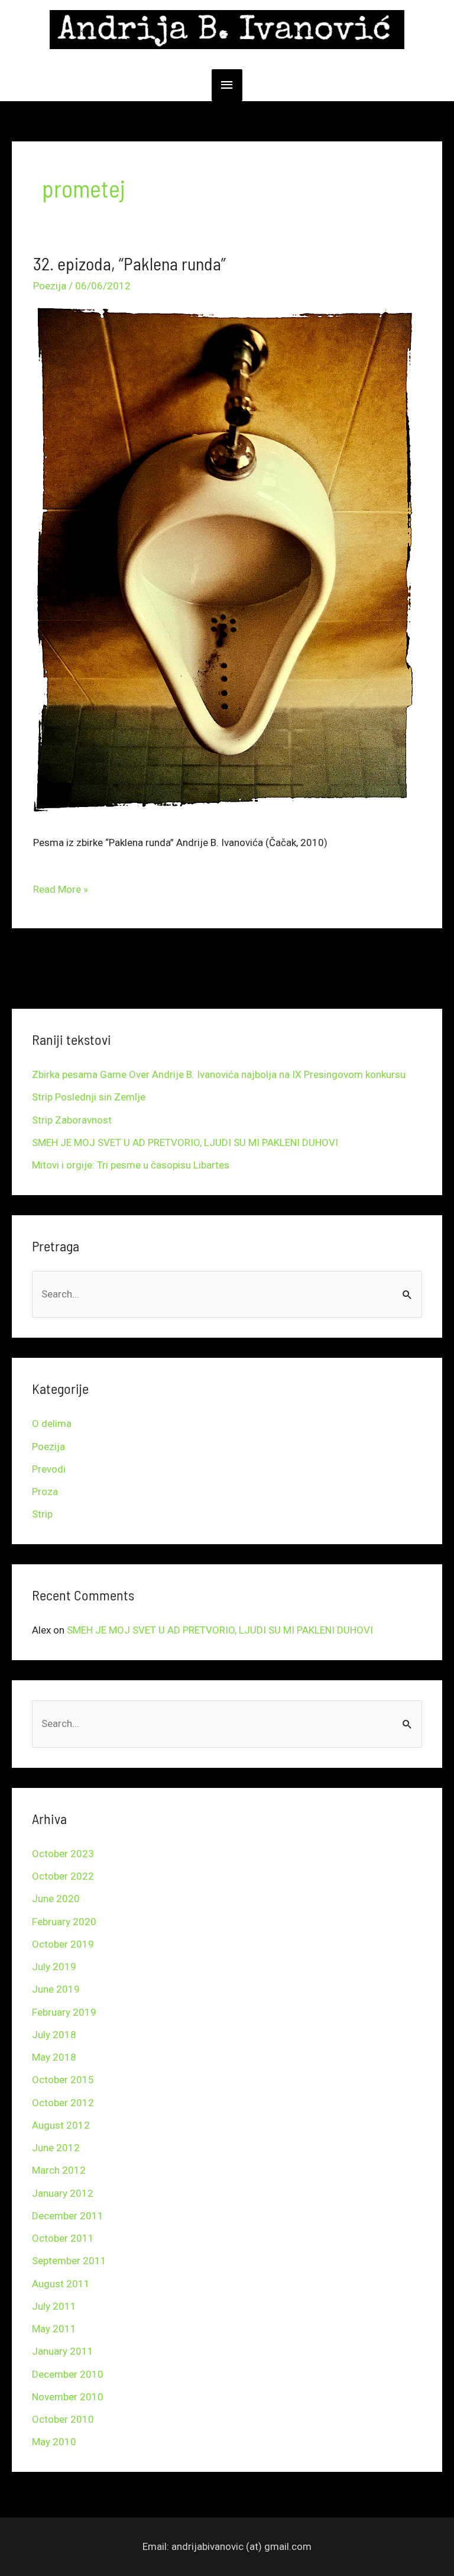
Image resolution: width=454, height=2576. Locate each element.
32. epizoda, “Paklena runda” (129, 263)
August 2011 (61, 2284)
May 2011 (54, 2329)
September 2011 (69, 2261)
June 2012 (56, 2148)
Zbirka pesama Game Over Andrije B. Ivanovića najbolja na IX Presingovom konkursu (219, 1074)
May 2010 (54, 2442)
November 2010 (68, 2397)
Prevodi (49, 1469)
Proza (45, 1492)
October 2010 (63, 2419)
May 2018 (54, 2057)
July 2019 (54, 1967)
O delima (52, 1423)
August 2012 (61, 2125)
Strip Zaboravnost (72, 1120)
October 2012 (63, 2103)
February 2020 (64, 1922)
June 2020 (56, 1899)
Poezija (50, 286)
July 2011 (54, 2306)
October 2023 (63, 1854)
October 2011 (63, 2238)
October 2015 (63, 2080)
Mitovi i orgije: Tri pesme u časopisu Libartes (131, 1165)
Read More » (61, 885)
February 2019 (64, 2012)
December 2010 (68, 2374)
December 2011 (68, 2216)
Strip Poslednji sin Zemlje (89, 1097)
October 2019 (63, 1944)
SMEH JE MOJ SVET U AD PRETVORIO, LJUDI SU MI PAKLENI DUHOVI (185, 1142)
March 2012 (59, 2170)
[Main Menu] (227, 85)
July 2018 (54, 2035)
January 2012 (63, 2193)
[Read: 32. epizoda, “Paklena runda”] (227, 557)
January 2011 (63, 2351)
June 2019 (56, 1989)
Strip (42, 1514)
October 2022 (63, 1876)
